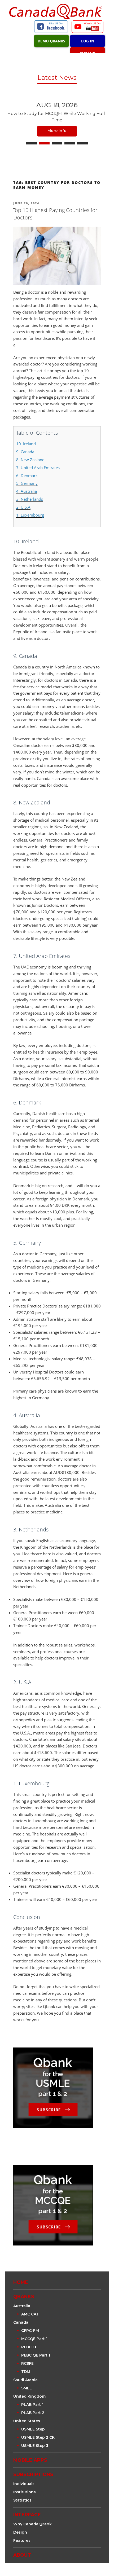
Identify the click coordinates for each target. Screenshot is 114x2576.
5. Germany (27, 483)
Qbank (49, 2006)
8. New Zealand (30, 460)
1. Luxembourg (30, 515)
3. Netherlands (30, 499)
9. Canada (25, 452)
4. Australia (27, 491)
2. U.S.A (23, 507)
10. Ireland (26, 444)
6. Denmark (27, 475)
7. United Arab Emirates (38, 468)
